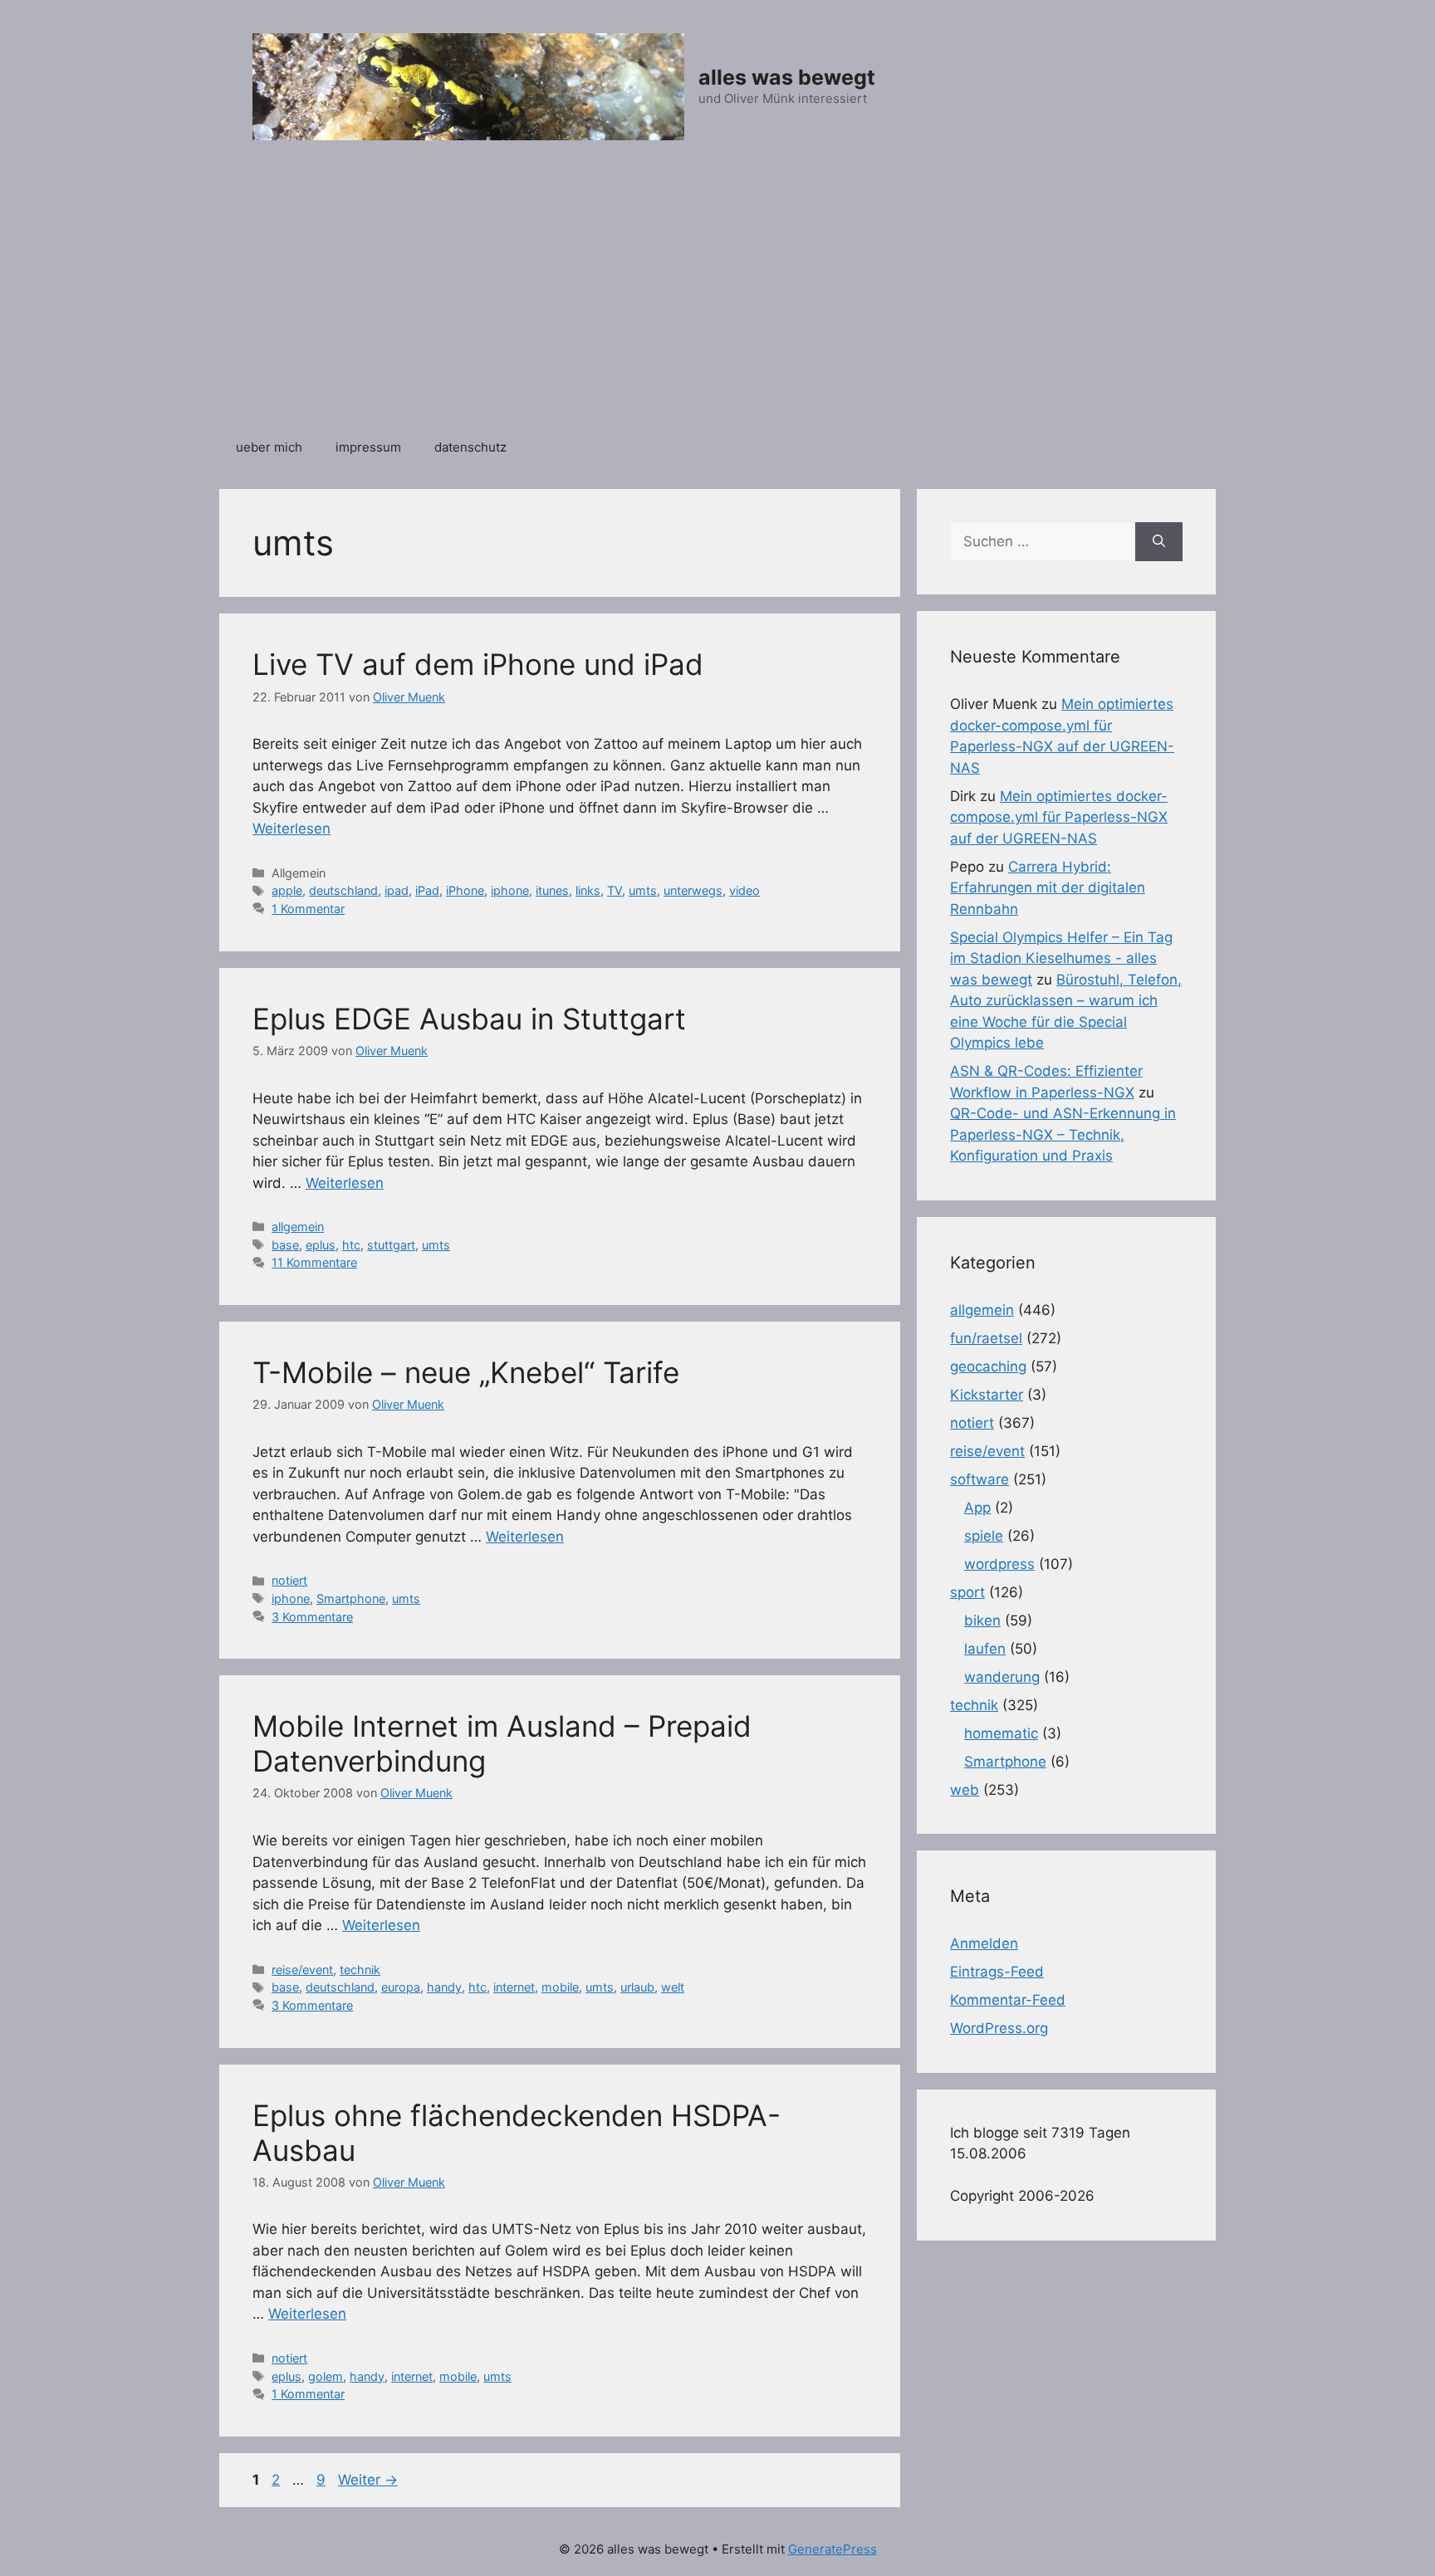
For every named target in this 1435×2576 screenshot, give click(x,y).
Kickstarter (987, 1395)
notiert (289, 1580)
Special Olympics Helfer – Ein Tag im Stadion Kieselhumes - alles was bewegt (1061, 958)
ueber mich (269, 447)
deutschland (343, 890)
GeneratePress (833, 2549)
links (588, 890)
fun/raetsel (986, 1338)
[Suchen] (1159, 542)
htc (351, 1245)
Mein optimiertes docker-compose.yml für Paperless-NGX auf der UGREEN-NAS (1059, 817)
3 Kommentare (312, 1617)
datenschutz (470, 447)
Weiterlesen (291, 829)
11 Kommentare (314, 1262)
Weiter (368, 2480)
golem (326, 2376)
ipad (397, 890)
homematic (1001, 1733)
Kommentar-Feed (1008, 2000)
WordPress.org (999, 2028)
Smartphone (351, 1598)
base (285, 1245)
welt (673, 1987)
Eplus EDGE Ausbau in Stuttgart (469, 1019)
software (980, 1479)
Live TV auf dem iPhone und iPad (478, 664)
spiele (984, 1536)
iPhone (465, 890)
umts (643, 890)
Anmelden (984, 1943)
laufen (985, 1649)
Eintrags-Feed (997, 1972)
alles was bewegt (787, 77)
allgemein (298, 1227)
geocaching (988, 1366)
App (977, 1508)
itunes (552, 890)
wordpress (999, 1564)
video (744, 890)
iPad (427, 890)
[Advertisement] (717, 298)
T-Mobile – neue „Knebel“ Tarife (466, 1372)
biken (982, 1620)
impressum (368, 447)
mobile (560, 1987)
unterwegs (693, 890)
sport (967, 1592)
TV (615, 890)
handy (444, 1987)
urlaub (637, 1987)
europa (401, 1987)
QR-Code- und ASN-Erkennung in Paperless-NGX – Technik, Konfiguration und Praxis (1063, 1134)
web (965, 1790)
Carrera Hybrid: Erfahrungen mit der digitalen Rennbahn (1048, 888)
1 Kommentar (308, 909)
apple (287, 890)
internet (514, 1987)
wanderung (1002, 1677)
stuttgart (391, 1245)
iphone (510, 890)
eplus (321, 1245)
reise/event (302, 1970)
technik (360, 1970)
